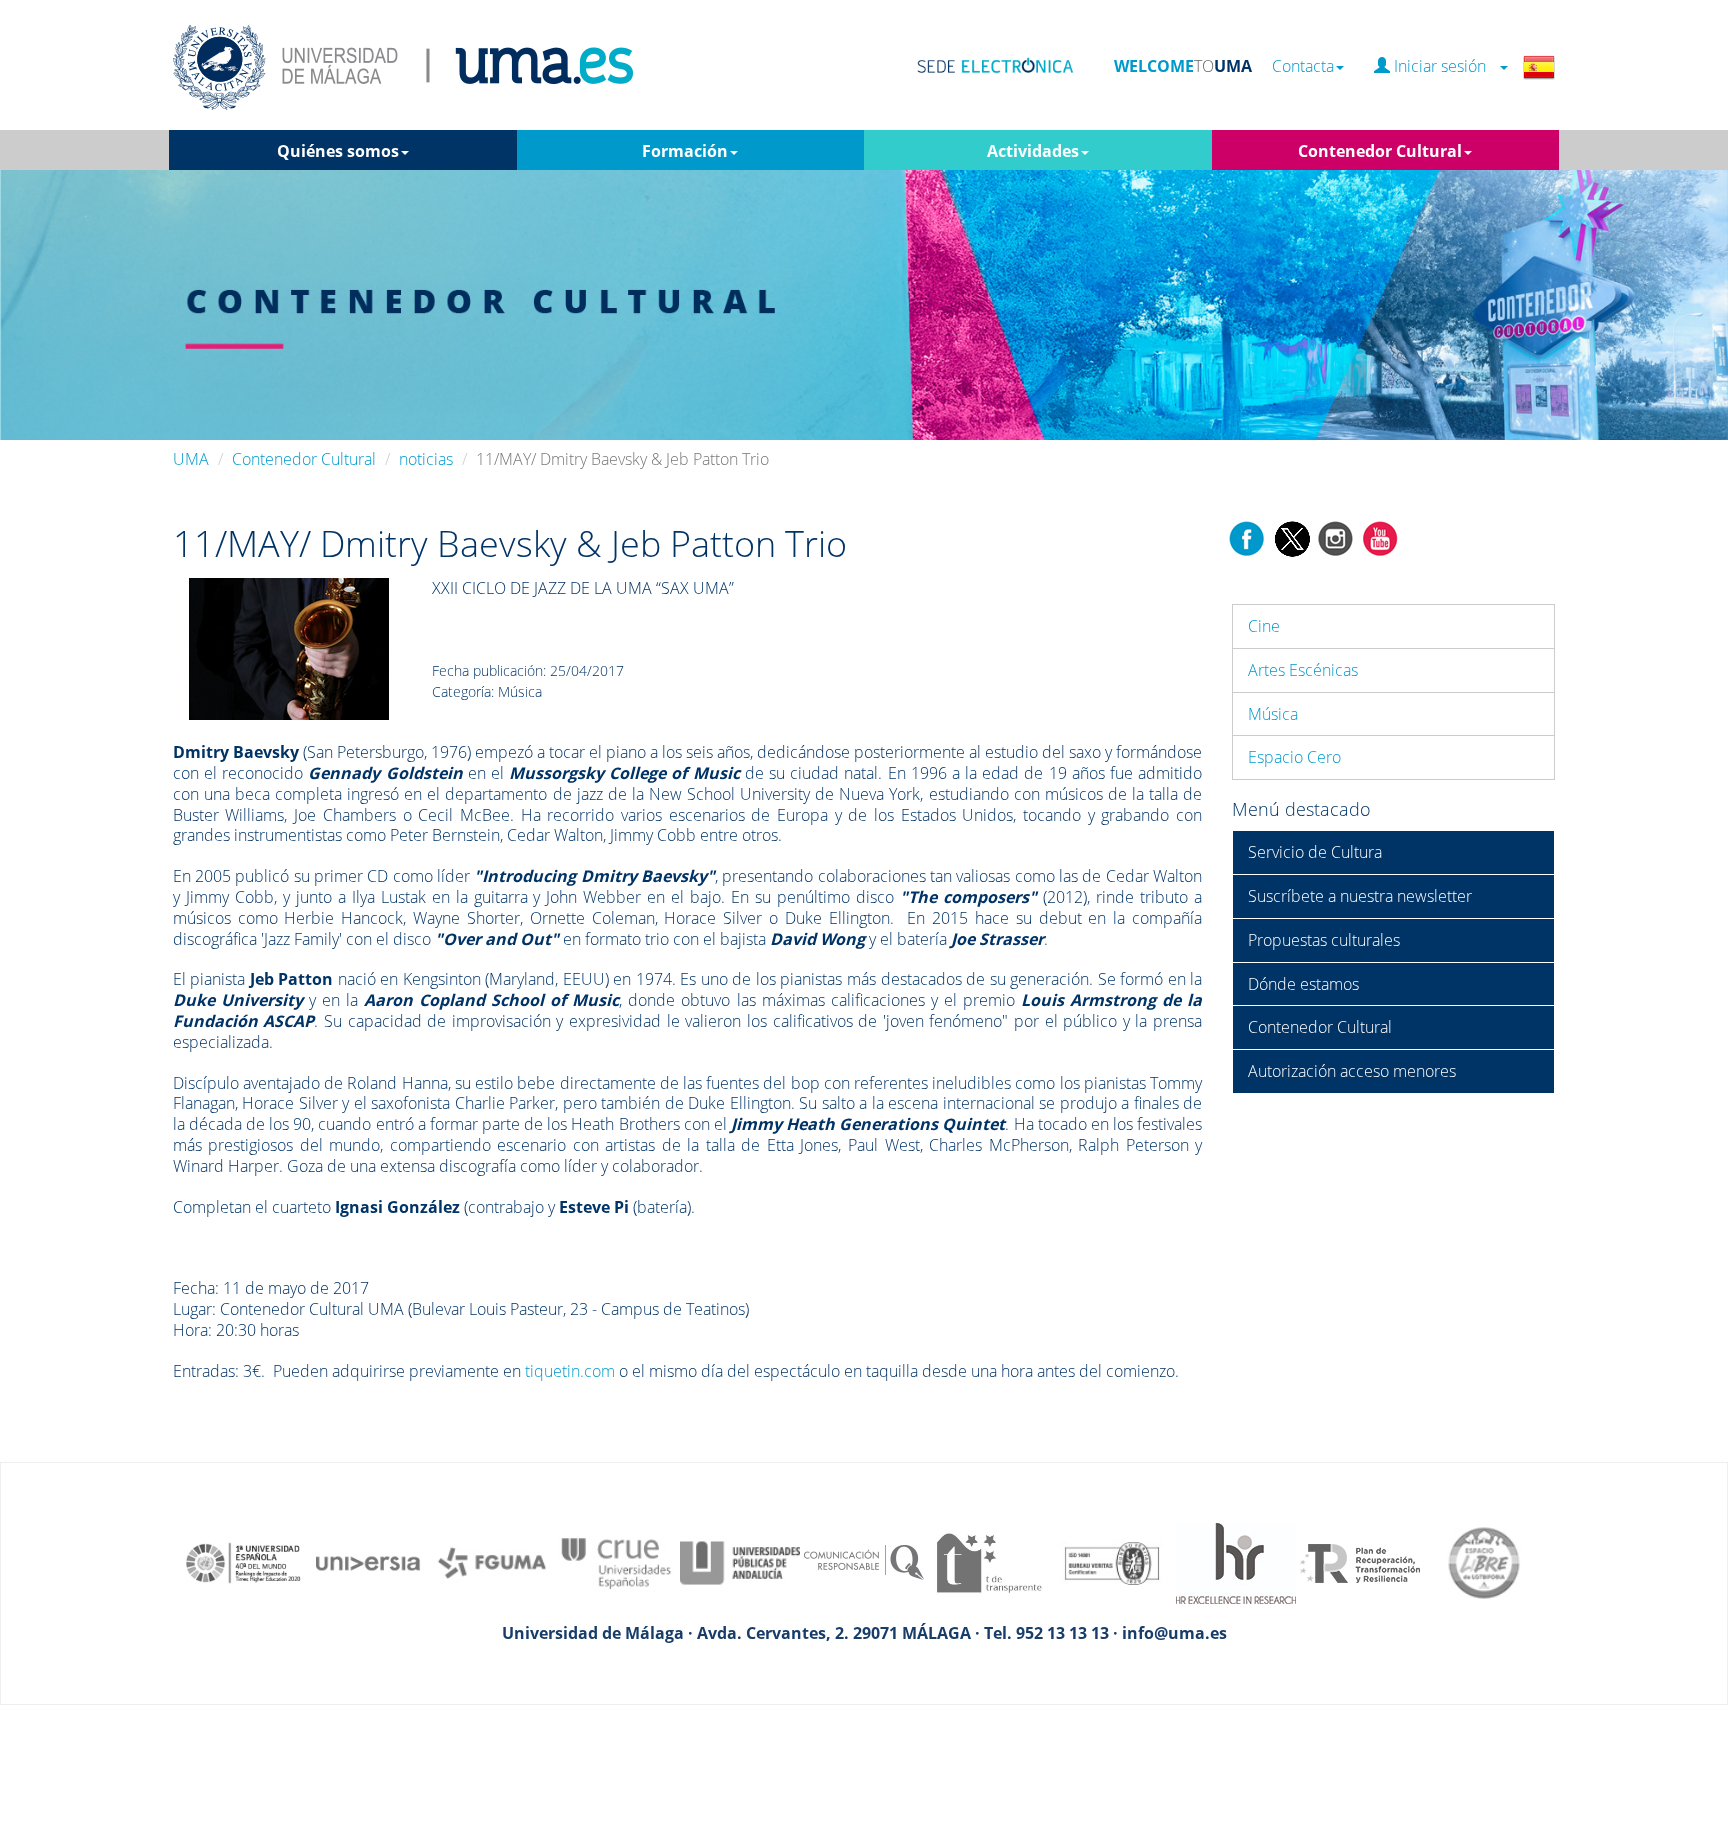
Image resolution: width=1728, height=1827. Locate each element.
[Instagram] (1336, 537)
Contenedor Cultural (304, 459)
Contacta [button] (1303, 66)
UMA (191, 459)
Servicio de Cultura (1315, 852)
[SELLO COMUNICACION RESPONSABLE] (864, 1561)
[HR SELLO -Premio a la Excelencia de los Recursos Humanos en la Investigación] (1236, 1561)
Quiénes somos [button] (338, 151)
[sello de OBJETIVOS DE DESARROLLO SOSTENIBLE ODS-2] (244, 1561)
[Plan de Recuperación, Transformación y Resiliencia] (1360, 1561)
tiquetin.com (570, 1371)
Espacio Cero (1294, 757)
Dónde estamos (1303, 984)
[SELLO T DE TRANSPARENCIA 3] (988, 1561)
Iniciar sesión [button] (1444, 66)
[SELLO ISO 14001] (1112, 1561)
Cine (1264, 626)
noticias (426, 459)
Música (1273, 714)
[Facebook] (1247, 537)
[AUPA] (740, 1561)
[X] (1291, 537)
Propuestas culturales (1324, 940)
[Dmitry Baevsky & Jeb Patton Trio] (289, 648)
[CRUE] (616, 1561)
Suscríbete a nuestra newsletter (1360, 896)
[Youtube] (1380, 537)
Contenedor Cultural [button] (1380, 151)
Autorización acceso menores (1352, 1071)
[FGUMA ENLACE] (492, 1561)
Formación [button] (685, 151)
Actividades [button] (1033, 151)
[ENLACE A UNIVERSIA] (368, 1561)
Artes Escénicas (1303, 670)
